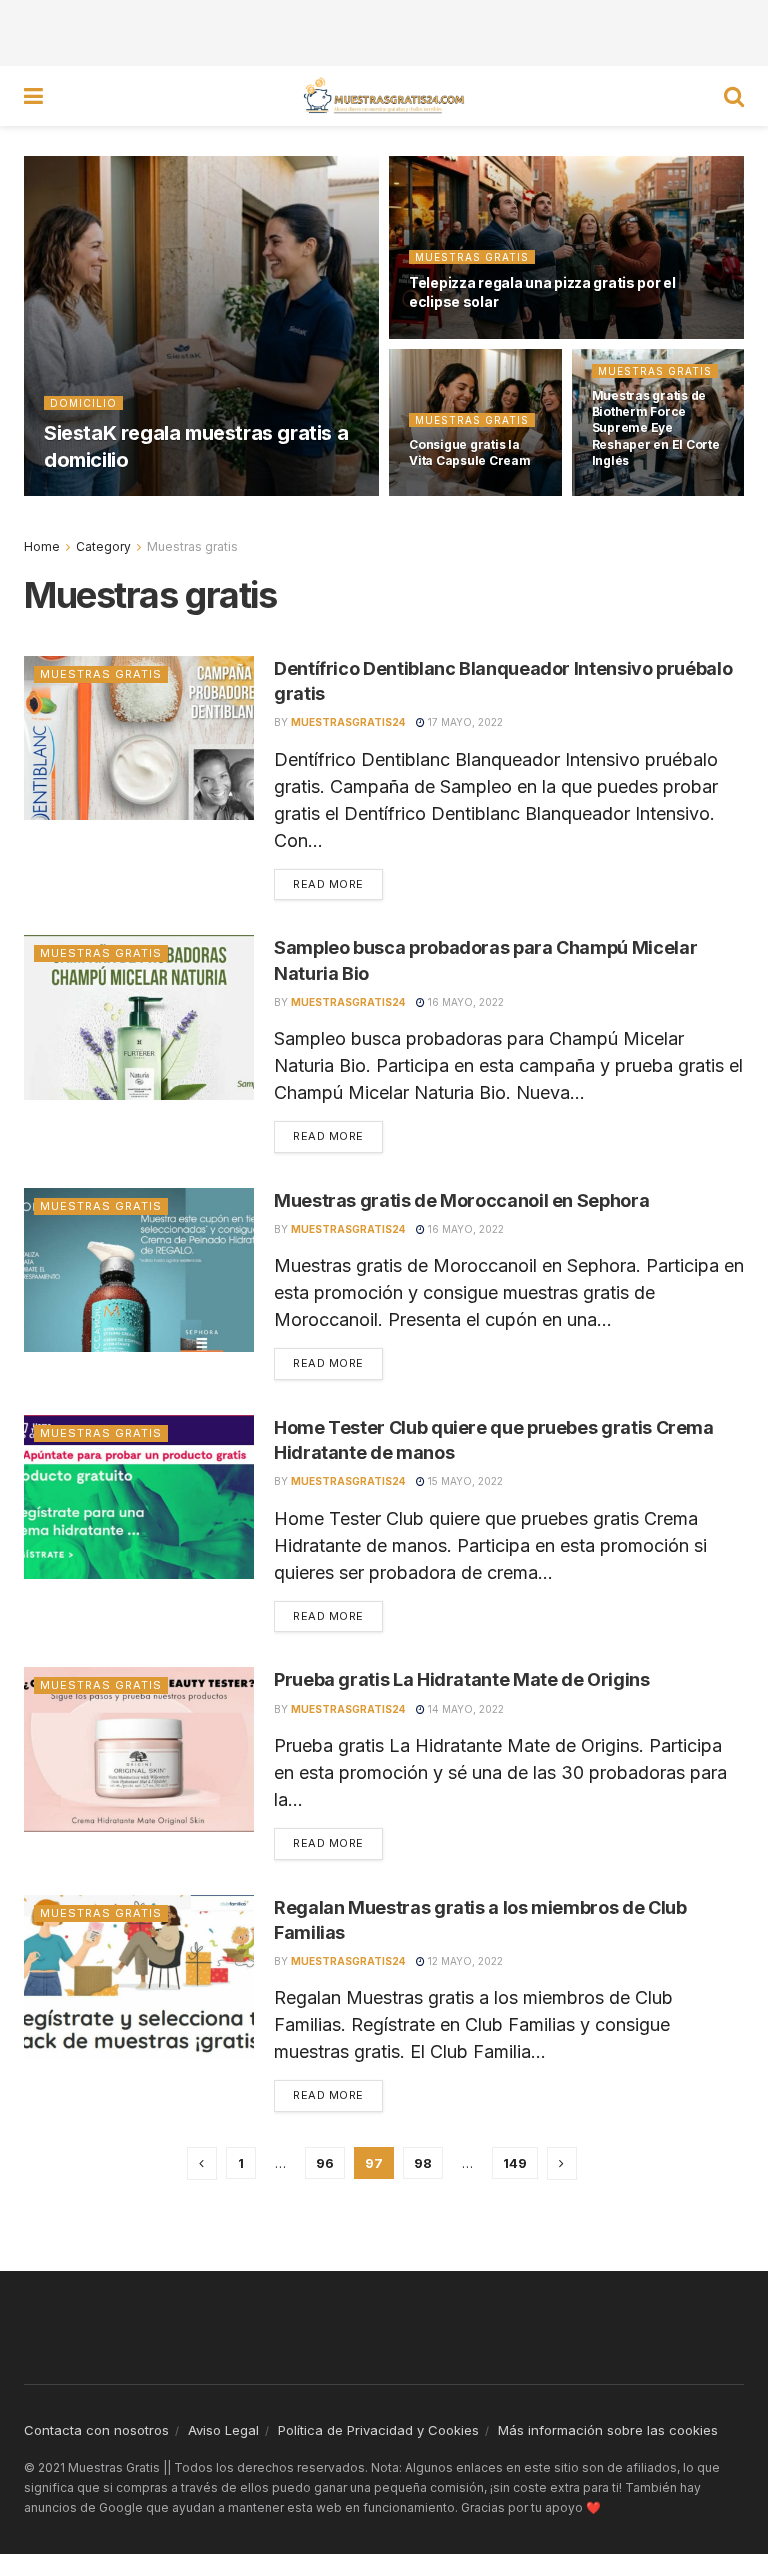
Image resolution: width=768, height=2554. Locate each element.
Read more (328, 884)
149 (515, 2163)
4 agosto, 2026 (647, 495)
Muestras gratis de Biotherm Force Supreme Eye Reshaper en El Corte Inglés (656, 428)
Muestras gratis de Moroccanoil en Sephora (461, 1200)
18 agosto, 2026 (243, 495)
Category (103, 546)
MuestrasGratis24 (118, 495)
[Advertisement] (384, 30)
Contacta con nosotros (96, 2430)
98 (423, 2163)
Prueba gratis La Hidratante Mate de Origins (462, 1679)
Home (42, 546)
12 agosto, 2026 (465, 338)
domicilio (83, 403)
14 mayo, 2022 (464, 1709)
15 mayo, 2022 (464, 1481)
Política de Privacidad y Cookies (378, 2430)
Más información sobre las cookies (608, 2430)
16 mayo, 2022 (464, 1002)
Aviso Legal (223, 2430)
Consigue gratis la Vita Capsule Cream (470, 452)
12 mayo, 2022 (464, 1961)
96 (325, 2163)
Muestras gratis (472, 257)
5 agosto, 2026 (463, 495)
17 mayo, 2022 (464, 722)
